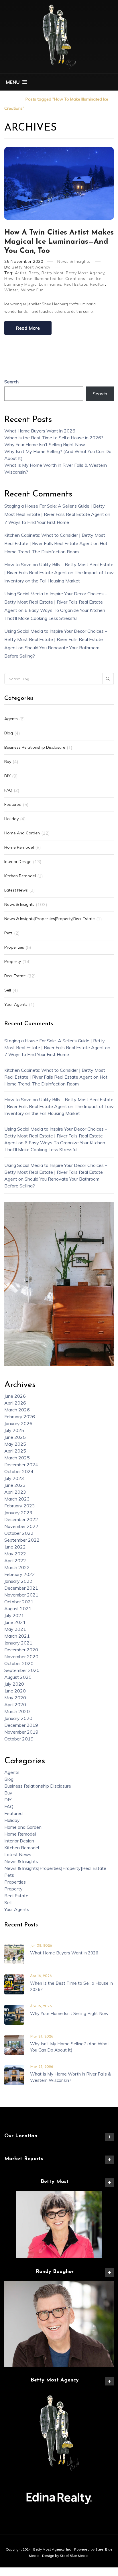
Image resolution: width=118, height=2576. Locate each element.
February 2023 (20, 1506)
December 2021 (21, 1588)
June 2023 (15, 1485)
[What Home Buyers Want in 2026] (14, 1954)
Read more (28, 328)
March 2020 (17, 1711)
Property (13, 962)
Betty (34, 273)
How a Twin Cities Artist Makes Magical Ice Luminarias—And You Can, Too (59, 242)
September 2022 (22, 1540)
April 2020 (15, 1704)
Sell (8, 990)
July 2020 (14, 1684)
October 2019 (19, 1739)
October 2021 (19, 1602)
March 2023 (17, 1499)
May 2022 (15, 1554)
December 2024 (21, 1465)
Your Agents (16, 1004)
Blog (9, 733)
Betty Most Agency (31, 267)
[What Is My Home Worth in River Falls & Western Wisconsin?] (14, 2075)
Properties (14, 947)
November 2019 (21, 1732)
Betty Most (53, 273)
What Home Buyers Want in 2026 (40, 431)
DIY (7, 776)
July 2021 (14, 1615)
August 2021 (18, 1609)
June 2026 (15, 1396)
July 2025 (14, 1430)
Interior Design (18, 862)
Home (10, 99)
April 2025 (15, 1451)
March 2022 (17, 1567)
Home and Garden (22, 833)
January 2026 (18, 1423)
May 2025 (15, 1444)
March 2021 (17, 1636)
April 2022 (15, 1561)
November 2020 (21, 1656)
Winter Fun (32, 290)
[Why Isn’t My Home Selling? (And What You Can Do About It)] (14, 2044)
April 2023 (15, 1492)
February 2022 (20, 1574)
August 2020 (18, 1677)
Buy (8, 762)
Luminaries (50, 284)
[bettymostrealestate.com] (59, 36)
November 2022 (21, 1526)
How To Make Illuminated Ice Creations (45, 279)
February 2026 (20, 1417)
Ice (91, 279)
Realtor (98, 284)
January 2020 (18, 1718)
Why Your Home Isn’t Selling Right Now (45, 444)
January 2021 (18, 1643)
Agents (11, 719)
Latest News (16, 890)
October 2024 (19, 1471)
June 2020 (15, 1691)
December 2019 (21, 1725)
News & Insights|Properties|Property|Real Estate (50, 919)
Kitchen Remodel (20, 876)
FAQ (8, 790)
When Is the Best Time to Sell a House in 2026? (54, 438)
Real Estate (76, 284)
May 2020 (15, 1698)
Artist (21, 273)
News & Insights (74, 261)
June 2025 (15, 1437)
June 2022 (15, 1547)
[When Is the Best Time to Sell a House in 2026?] (14, 1984)
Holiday (11, 819)
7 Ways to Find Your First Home (37, 522)
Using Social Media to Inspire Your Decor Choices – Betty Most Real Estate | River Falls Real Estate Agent (56, 602)
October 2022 (19, 1533)
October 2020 (19, 1663)
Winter (11, 290)
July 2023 (14, 1478)
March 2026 (17, 1410)
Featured (13, 804)
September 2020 (22, 1670)
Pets (8, 933)
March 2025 (17, 1458)
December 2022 (21, 1519)
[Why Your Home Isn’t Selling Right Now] (14, 2014)
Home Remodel (19, 847)
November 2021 (21, 1595)
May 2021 (15, 1629)
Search (11, 382)
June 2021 (15, 1622)
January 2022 (18, 1581)
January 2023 (18, 1513)
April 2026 (15, 1403)
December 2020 (21, 1650)
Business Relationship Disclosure (35, 747)
